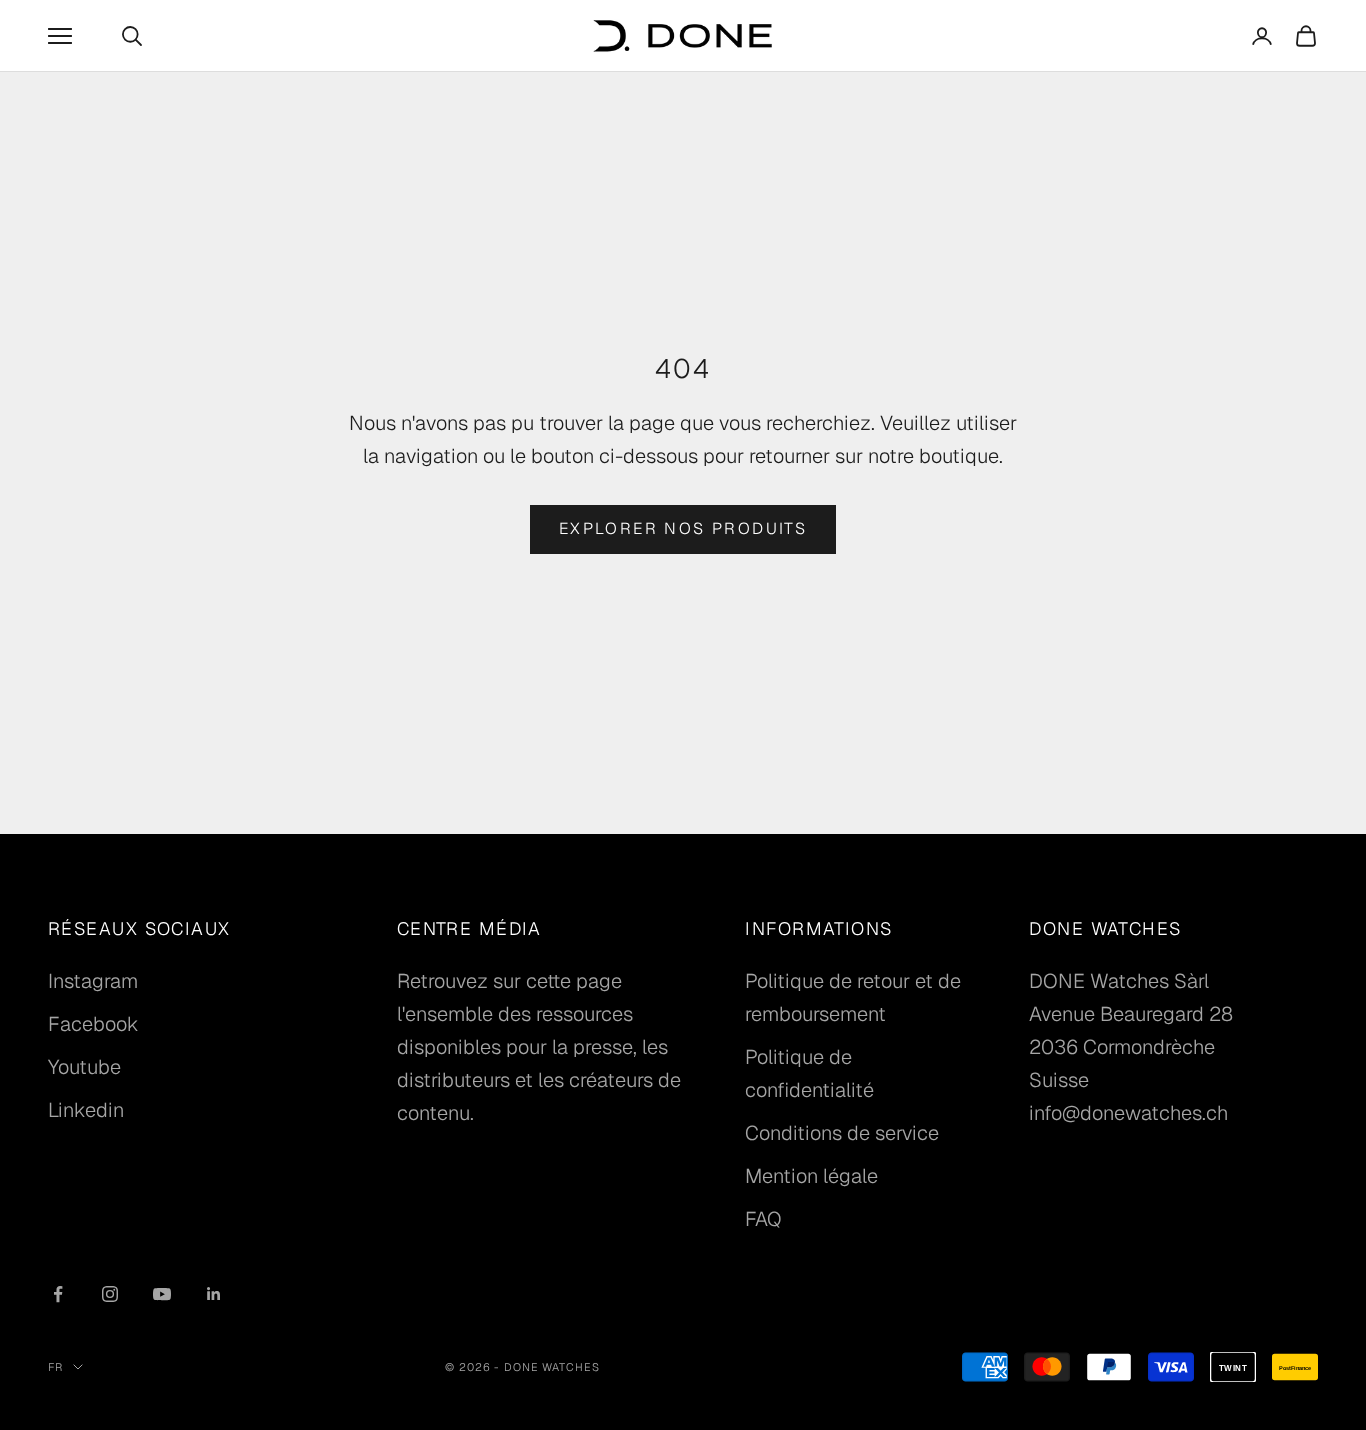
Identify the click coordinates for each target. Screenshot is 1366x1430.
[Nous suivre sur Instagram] (110, 1294)
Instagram (93, 981)
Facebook (93, 1024)
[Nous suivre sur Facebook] (58, 1294)
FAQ (763, 1219)
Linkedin (86, 1110)
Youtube (84, 1067)
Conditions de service (842, 1133)
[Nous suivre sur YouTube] (162, 1294)
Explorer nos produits (683, 528)
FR (55, 1367)
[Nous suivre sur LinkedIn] (214, 1294)
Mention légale (811, 1176)
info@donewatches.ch (1128, 1113)
